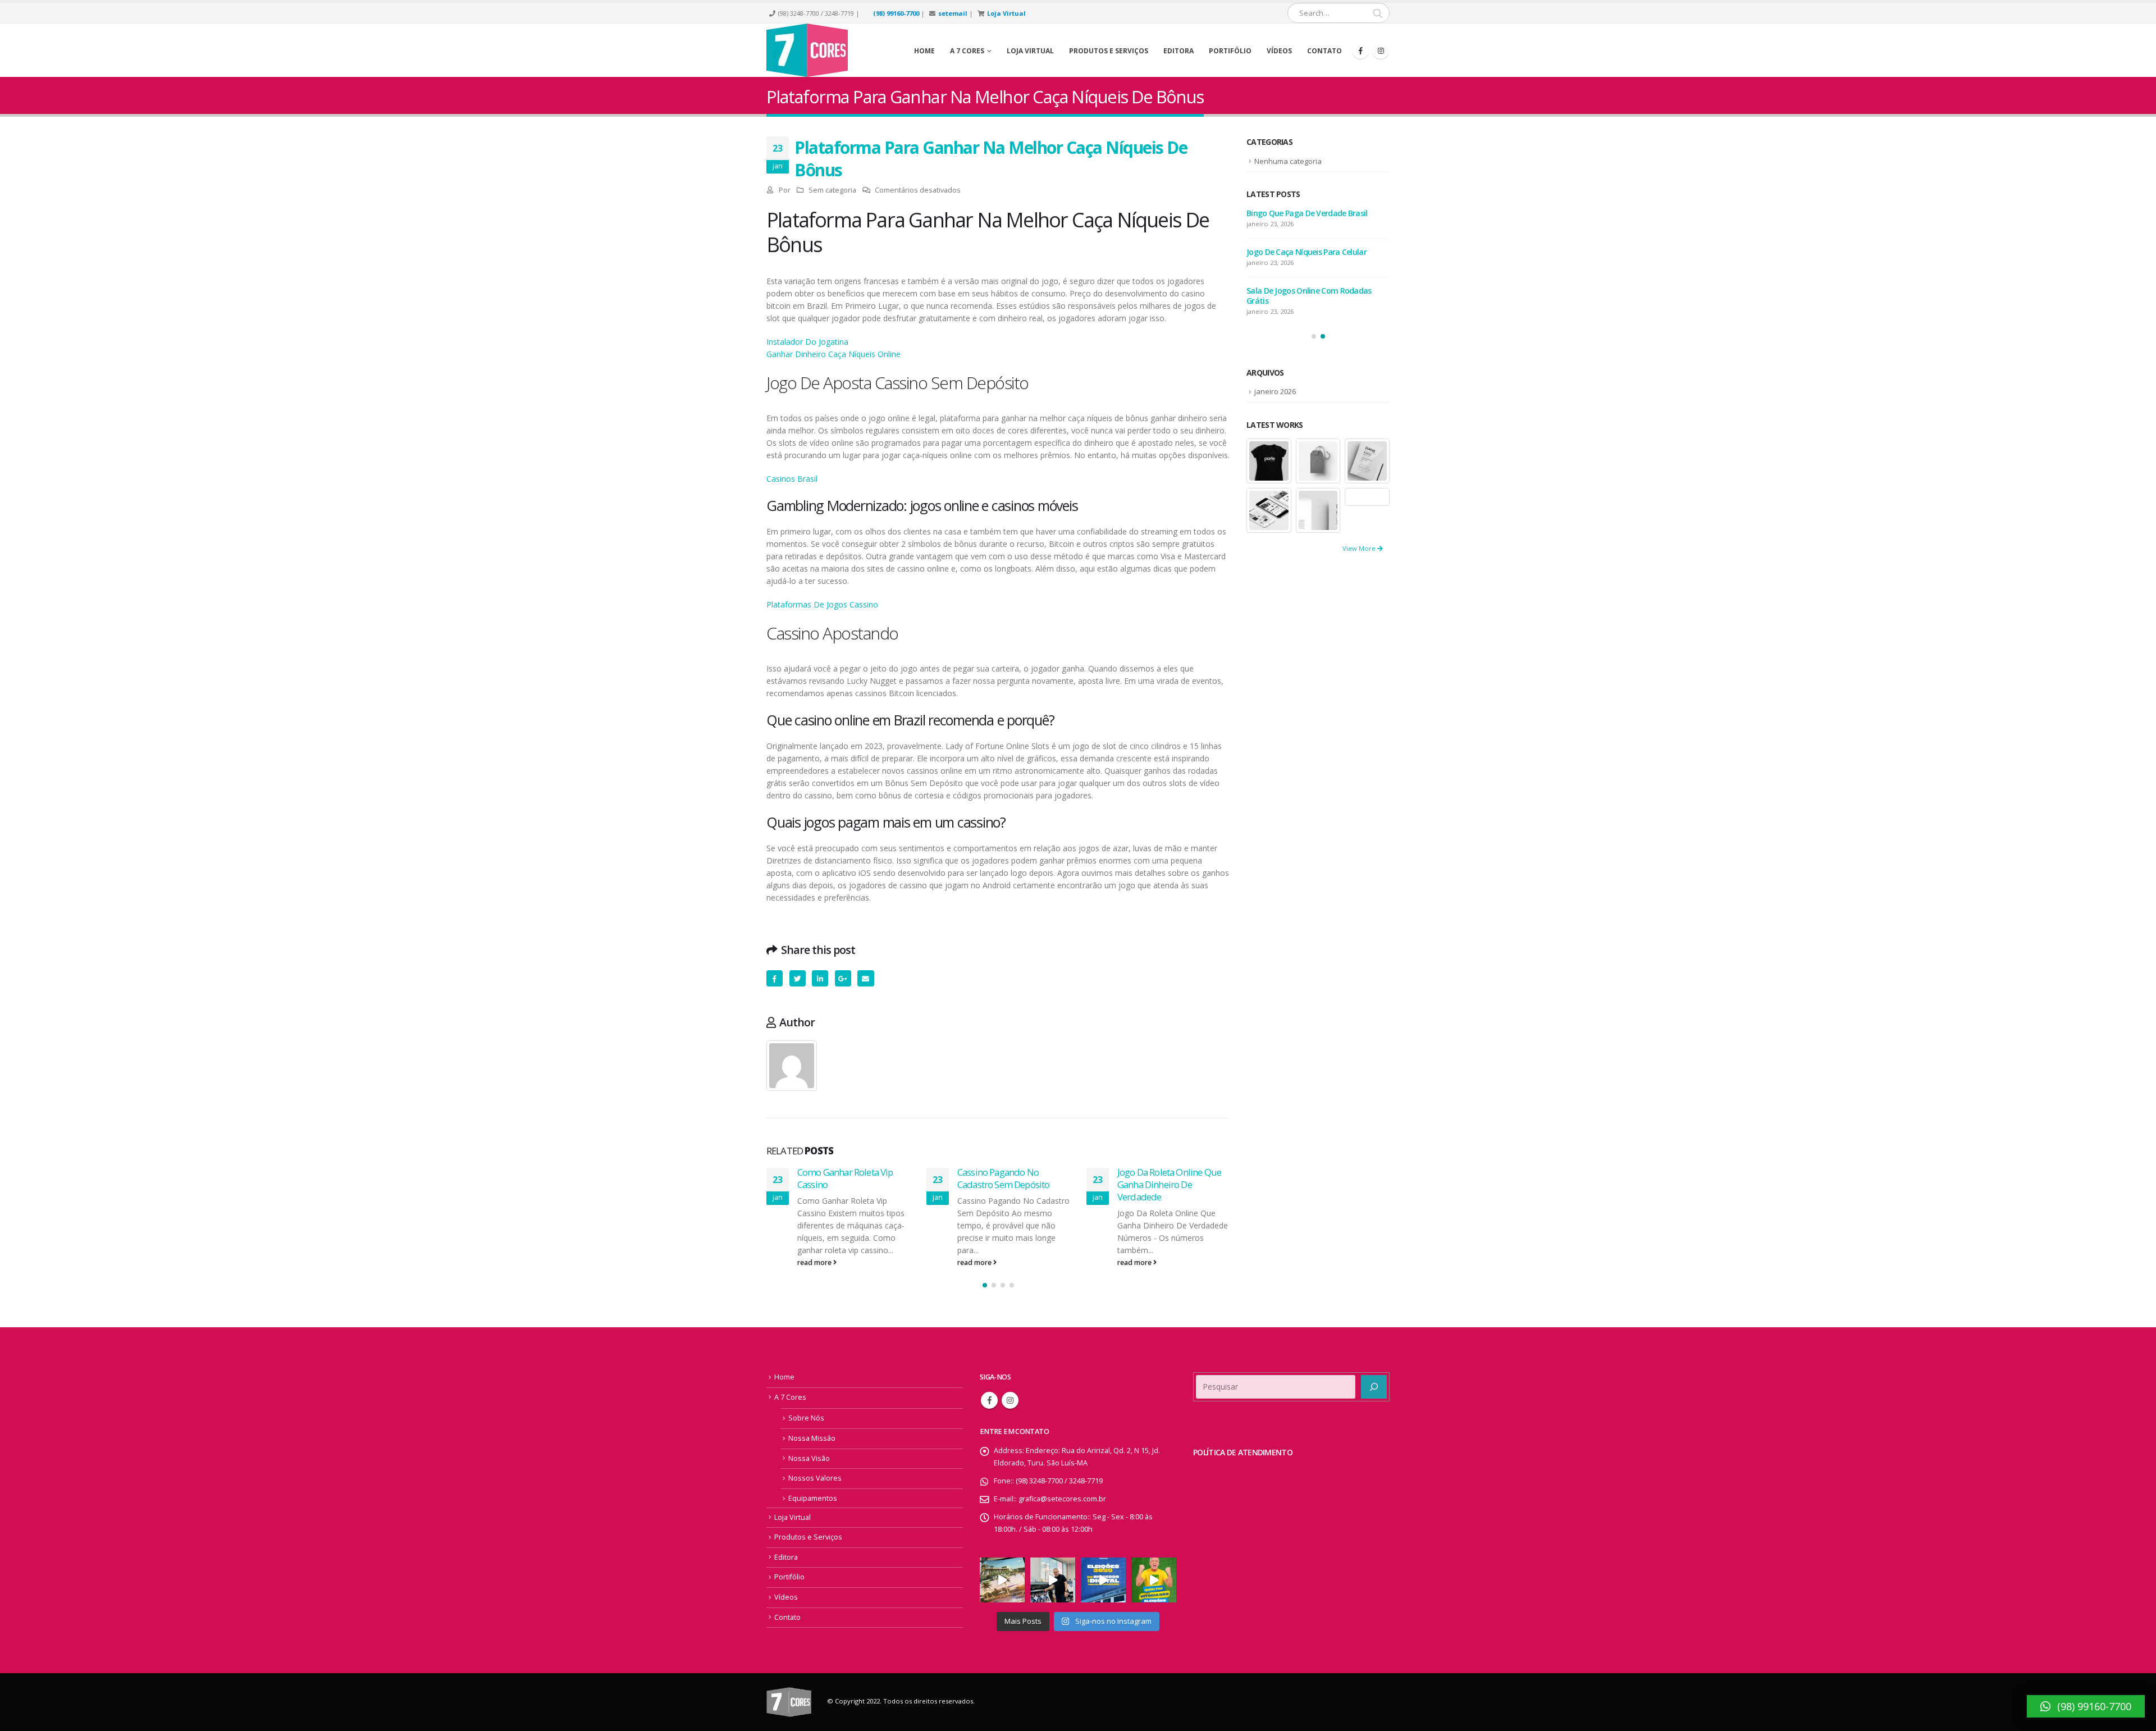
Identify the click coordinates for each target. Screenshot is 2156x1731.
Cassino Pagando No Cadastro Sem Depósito (843, 1178)
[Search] (1378, 13)
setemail (953, 13)
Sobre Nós (806, 1418)
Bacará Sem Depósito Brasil (1296, 301)
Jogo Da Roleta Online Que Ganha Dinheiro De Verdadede (1009, 1184)
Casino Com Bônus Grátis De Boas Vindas (1307, 257)
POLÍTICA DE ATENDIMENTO (1243, 1452)
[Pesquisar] (1374, 1387)
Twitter (798, 978)
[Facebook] (1360, 51)
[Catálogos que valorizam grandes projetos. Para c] (1002, 1580)
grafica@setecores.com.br (1062, 1499)
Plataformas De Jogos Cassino (822, 604)
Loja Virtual (1006, 13)
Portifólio (1230, 51)
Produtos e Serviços (1109, 51)
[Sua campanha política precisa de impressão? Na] (1053, 1580)
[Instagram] (1381, 51)
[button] (985, 1285)
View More (1360, 548)
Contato (1324, 51)
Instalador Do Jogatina (807, 342)
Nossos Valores (815, 1478)
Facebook (775, 978)
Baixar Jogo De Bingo (1159, 1172)
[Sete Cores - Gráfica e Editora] (807, 50)
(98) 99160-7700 (896, 13)
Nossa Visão (809, 1458)
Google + (843, 978)
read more (815, 1262)
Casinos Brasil (792, 479)
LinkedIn (820, 978)
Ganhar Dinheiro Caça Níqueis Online (833, 354)
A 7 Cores (790, 1397)
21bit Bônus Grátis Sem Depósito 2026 (1314, 213)
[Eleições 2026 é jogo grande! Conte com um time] (1103, 1580)
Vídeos (1279, 51)
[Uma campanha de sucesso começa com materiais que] (1154, 1580)
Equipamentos (813, 1498)
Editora (1179, 51)
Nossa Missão (812, 1438)
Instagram (1010, 1400)
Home (924, 51)
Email (865, 978)
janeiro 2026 (1275, 391)
